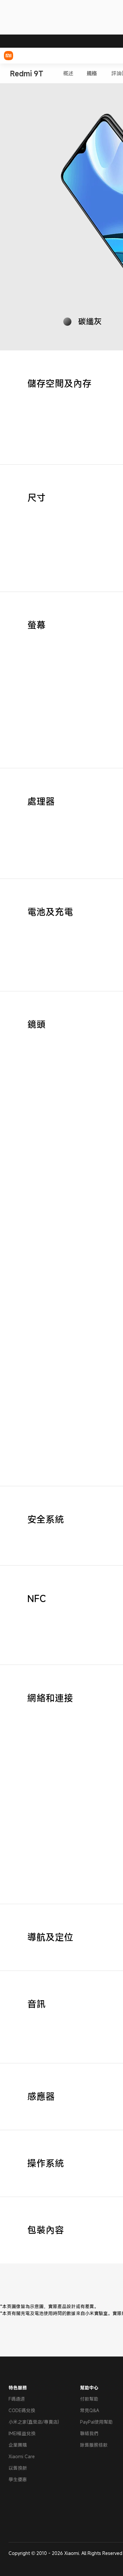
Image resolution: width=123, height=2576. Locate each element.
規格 (92, 74)
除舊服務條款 (94, 2445)
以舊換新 (18, 2468)
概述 (68, 74)
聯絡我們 (89, 2433)
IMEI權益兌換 (22, 2433)
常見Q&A (90, 2410)
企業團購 (18, 2445)
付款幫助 (89, 2399)
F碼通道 (17, 2399)
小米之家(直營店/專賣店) (34, 2422)
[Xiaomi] (9, 56)
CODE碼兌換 (22, 2410)
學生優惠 (18, 2479)
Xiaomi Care (22, 2456)
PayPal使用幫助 (96, 2422)
